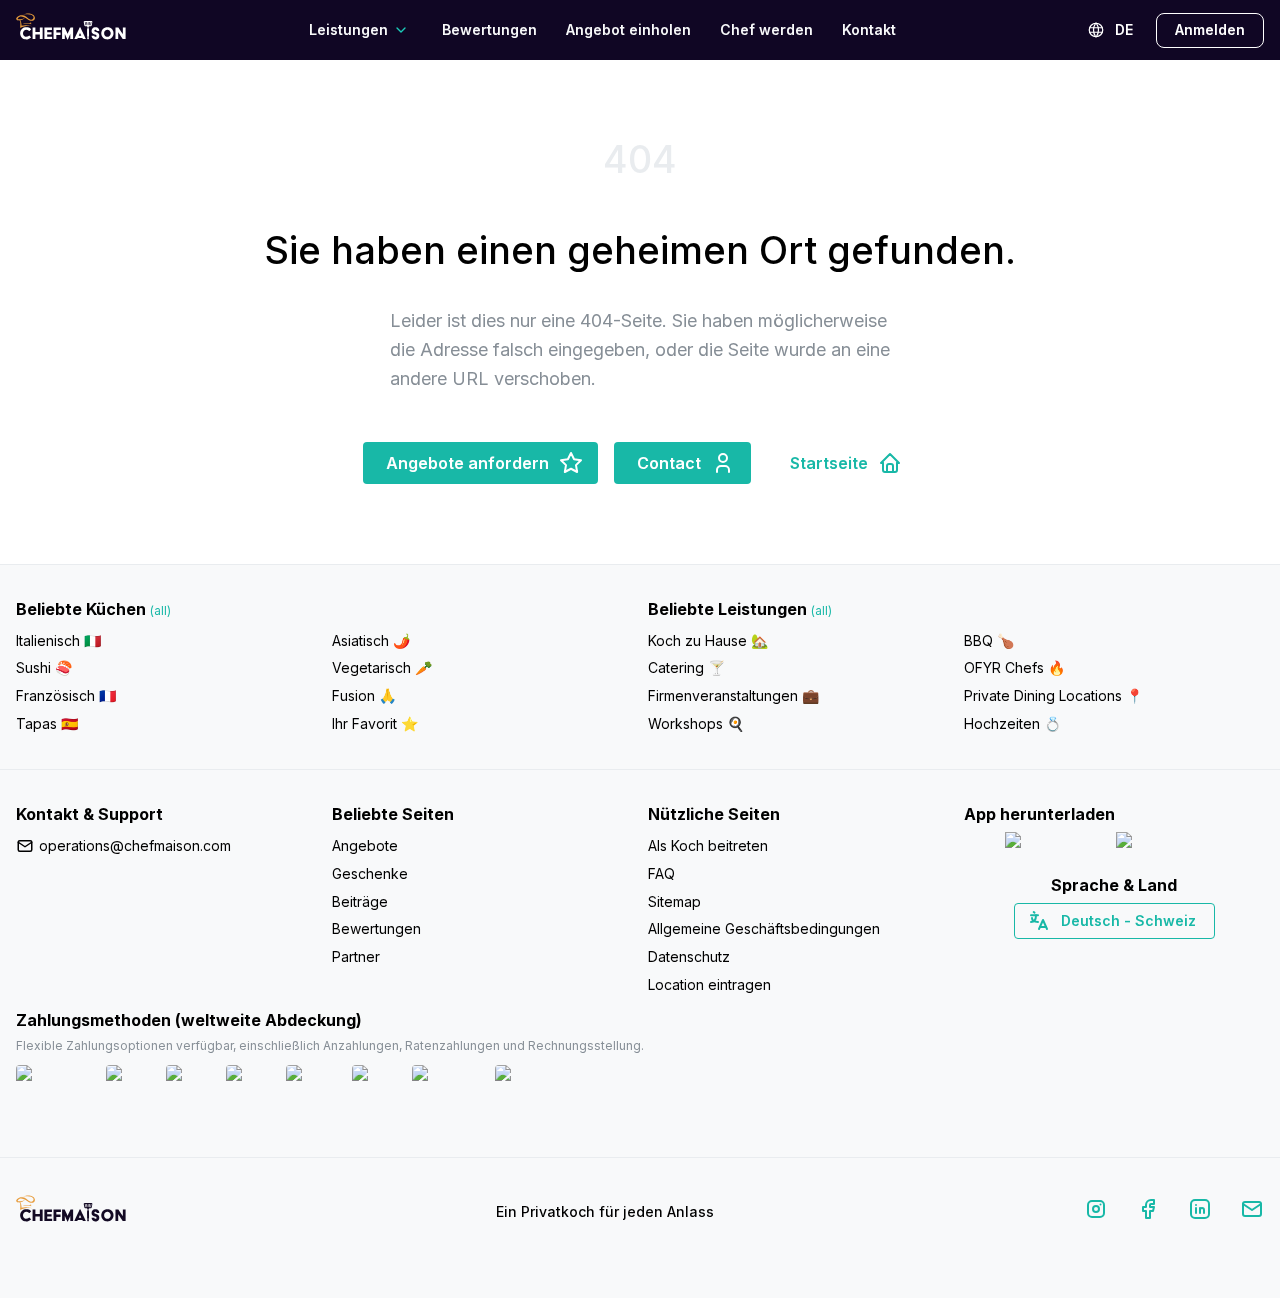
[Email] (1252, 1212)
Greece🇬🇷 (1060, 956)
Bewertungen (489, 29)
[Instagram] (1096, 1212)
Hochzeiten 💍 (1012, 723)
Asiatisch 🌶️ (371, 640)
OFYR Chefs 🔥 (1014, 667)
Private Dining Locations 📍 (1053, 695)
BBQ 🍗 (989, 640)
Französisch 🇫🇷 (66, 695)
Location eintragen (709, 984)
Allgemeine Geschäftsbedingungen (764, 928)
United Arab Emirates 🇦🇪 (1128, 956)
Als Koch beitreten (708, 845)
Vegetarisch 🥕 (382, 667)
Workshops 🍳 (696, 723)
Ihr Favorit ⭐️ (375, 723)
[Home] (71, 29)
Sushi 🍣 (44, 667)
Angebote (365, 845)
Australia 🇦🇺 (1145, 956)
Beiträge (360, 901)
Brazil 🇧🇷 (1155, 956)
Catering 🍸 (686, 667)
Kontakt (869, 29)
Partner (356, 956)
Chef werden (766, 29)
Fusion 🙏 (364, 695)
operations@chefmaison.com (135, 845)
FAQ (661, 873)
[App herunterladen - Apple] (1052, 844)
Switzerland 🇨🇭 (1072, 956)
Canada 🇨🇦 (1083, 956)
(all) (160, 610)
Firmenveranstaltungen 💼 (733, 695)
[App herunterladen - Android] (1170, 844)
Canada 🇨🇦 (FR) (1095, 956)
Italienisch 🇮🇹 (58, 640)
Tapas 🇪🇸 (47, 723)
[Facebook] (1148, 1212)
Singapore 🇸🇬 (1179, 956)
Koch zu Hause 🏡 (708, 640)
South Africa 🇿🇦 (1110, 956)
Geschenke (370, 873)
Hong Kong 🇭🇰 (1166, 956)
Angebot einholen (628, 29)
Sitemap (674, 901)
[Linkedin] (1200, 1212)
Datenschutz (689, 956)
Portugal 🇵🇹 (1050, 956)
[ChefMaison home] (71, 1216)
